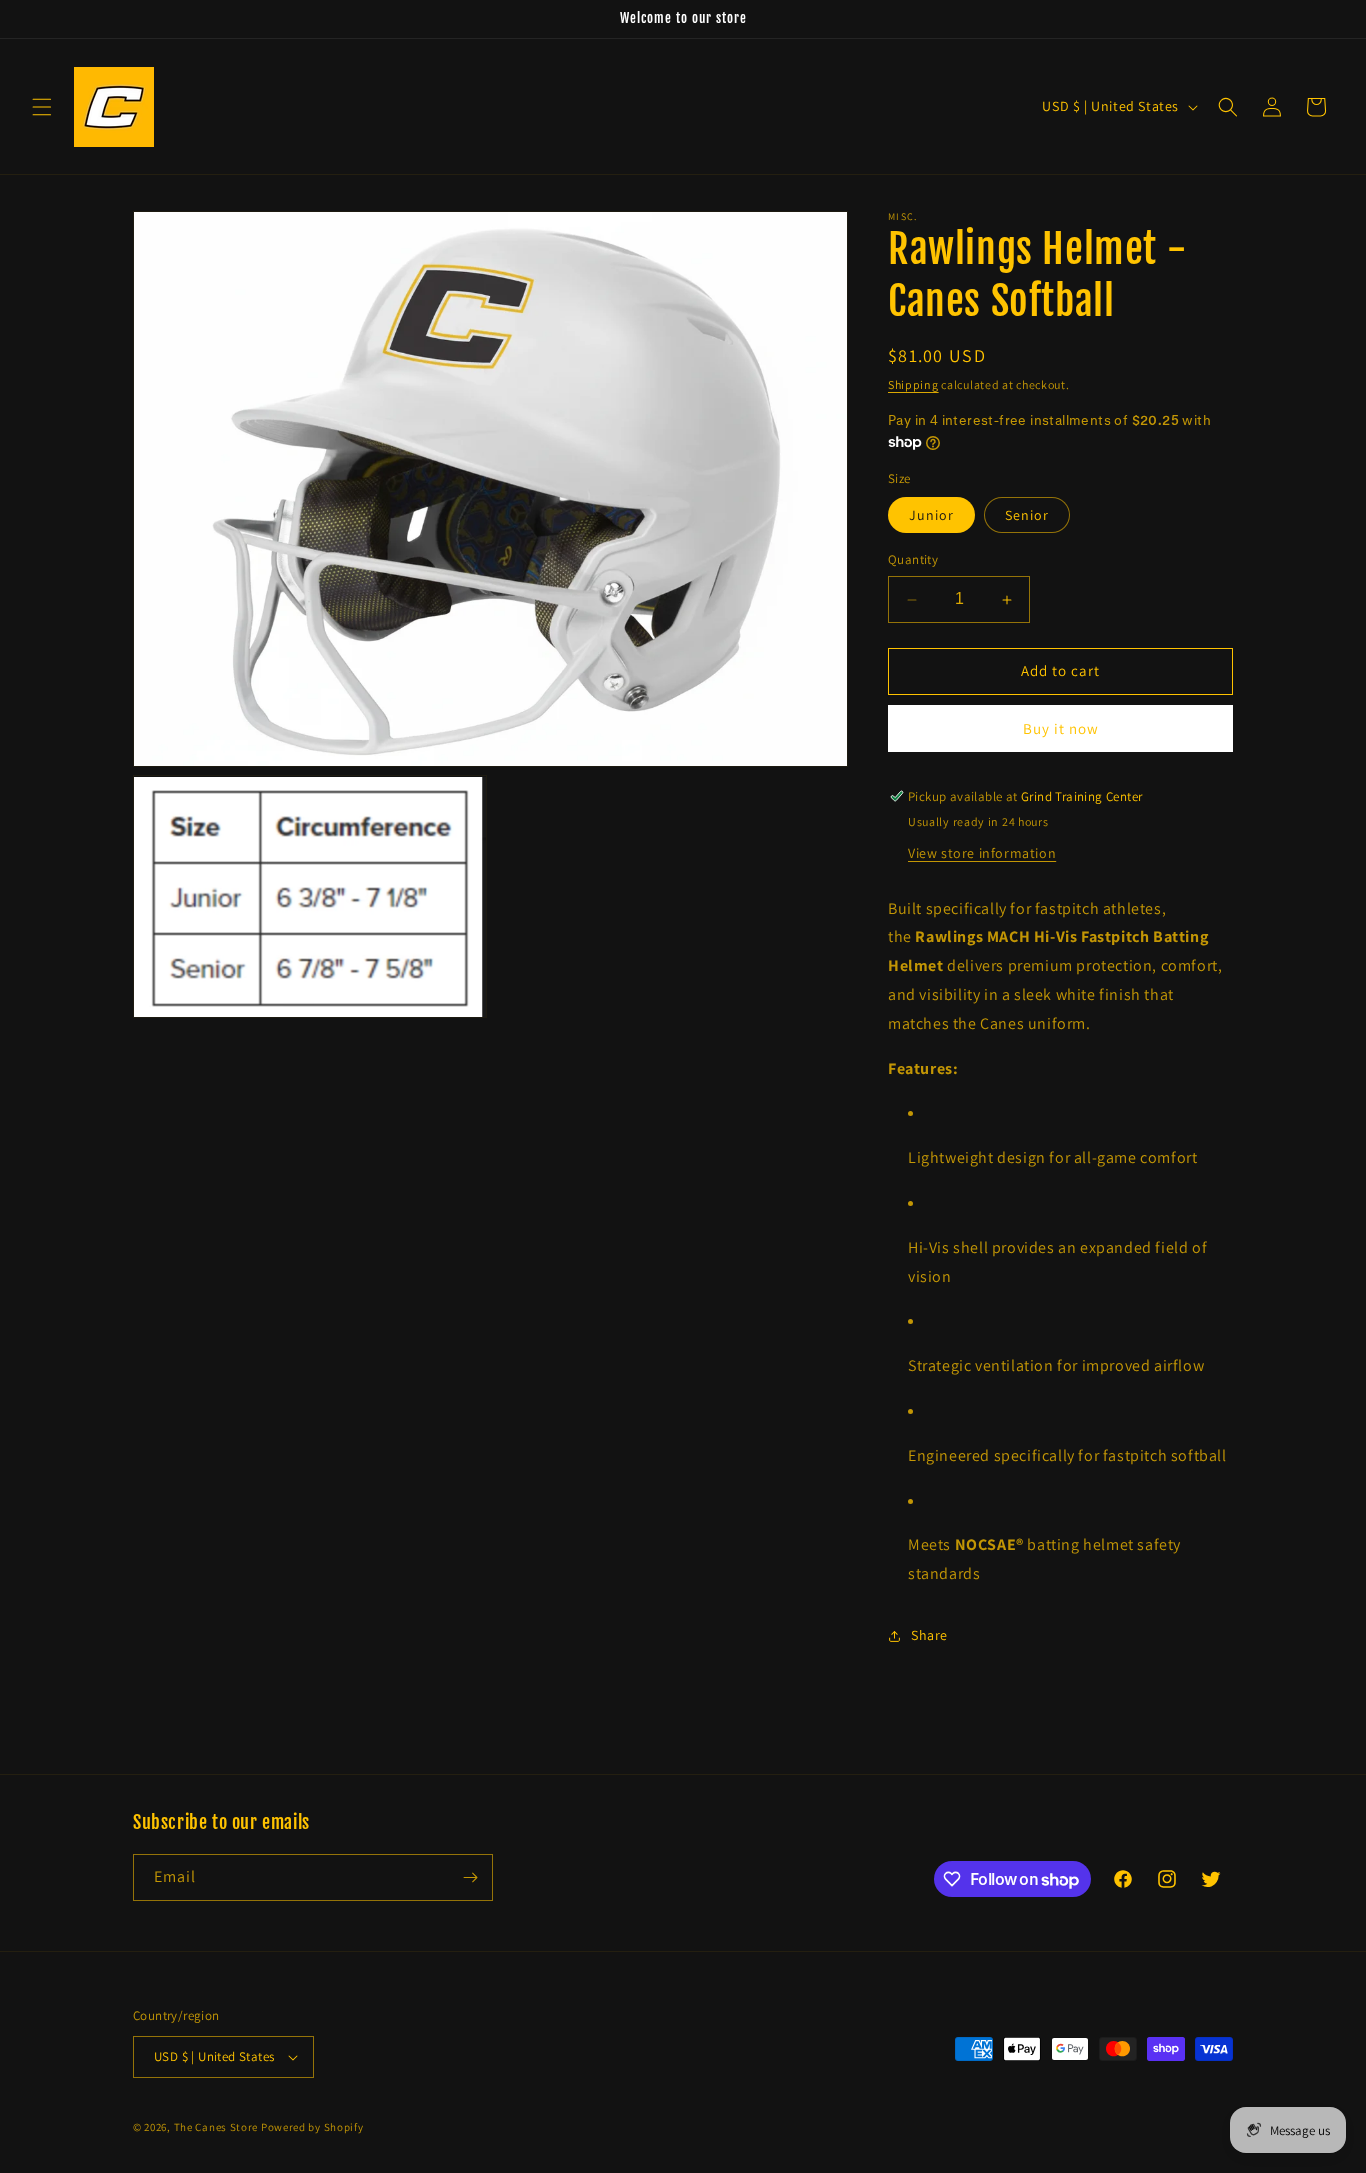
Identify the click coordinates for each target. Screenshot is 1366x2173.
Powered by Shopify (312, 2127)
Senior (1027, 516)
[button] (42, 107)
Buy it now (1061, 728)
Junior (931, 516)
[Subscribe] (470, 1877)
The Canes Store (216, 2127)
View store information (982, 853)
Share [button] (929, 1636)
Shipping (913, 384)
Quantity (913, 560)
